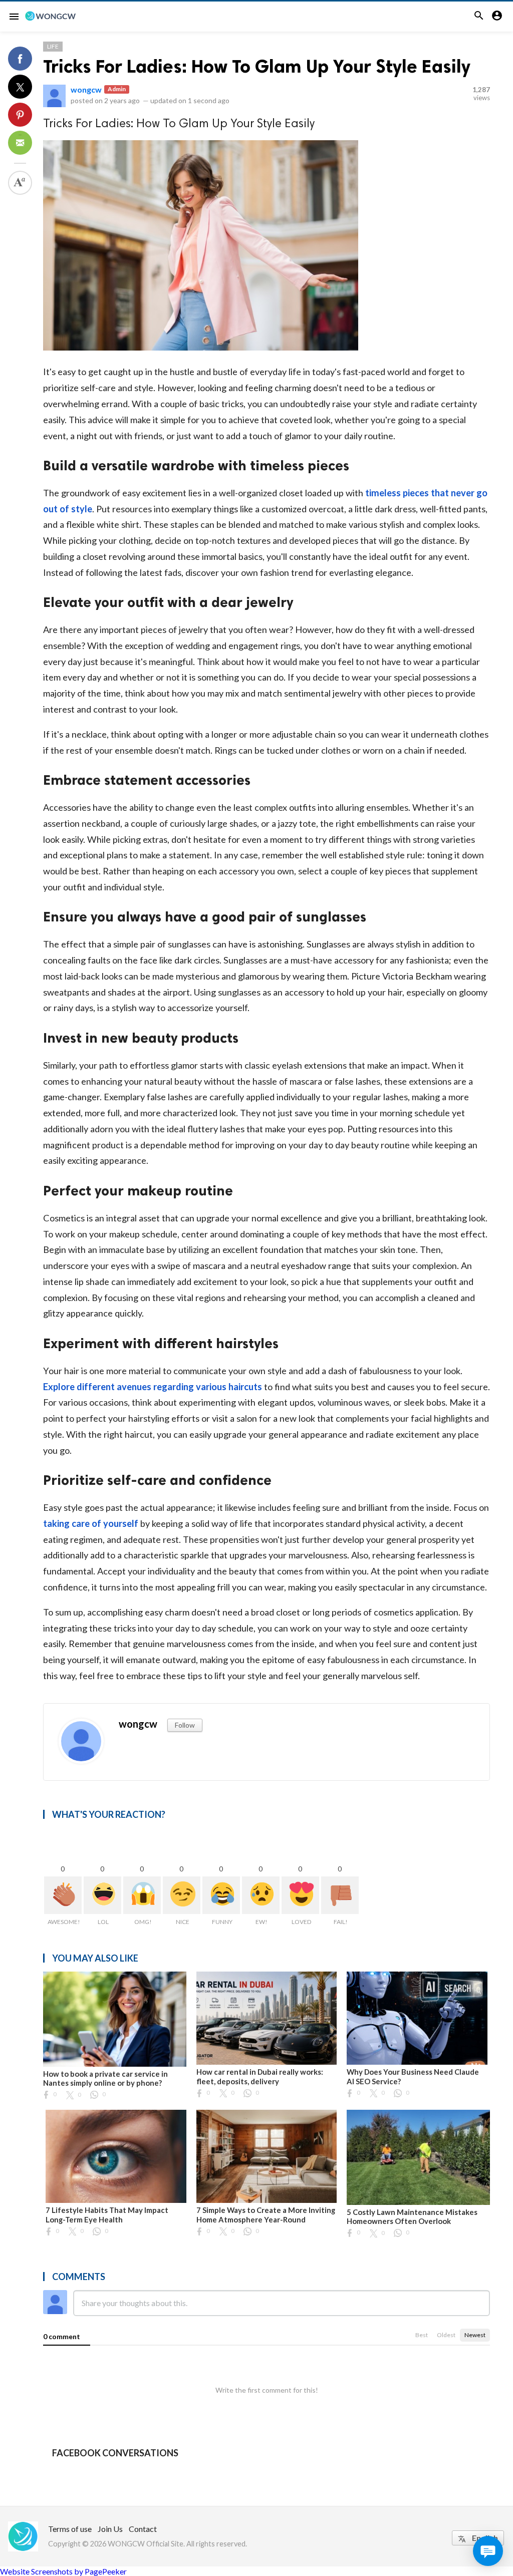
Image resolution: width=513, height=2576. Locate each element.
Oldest (446, 2335)
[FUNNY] (221, 1895)
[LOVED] (300, 1895)
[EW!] (261, 1895)
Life (53, 46)
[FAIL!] (340, 1895)
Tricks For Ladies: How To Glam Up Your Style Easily (257, 66)
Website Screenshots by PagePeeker (63, 2571)
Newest (475, 2335)
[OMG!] (142, 1895)
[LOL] (102, 1895)
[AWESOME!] (63, 1895)
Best (422, 2335)
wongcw (86, 89)
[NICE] (182, 1895)
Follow (185, 1725)
